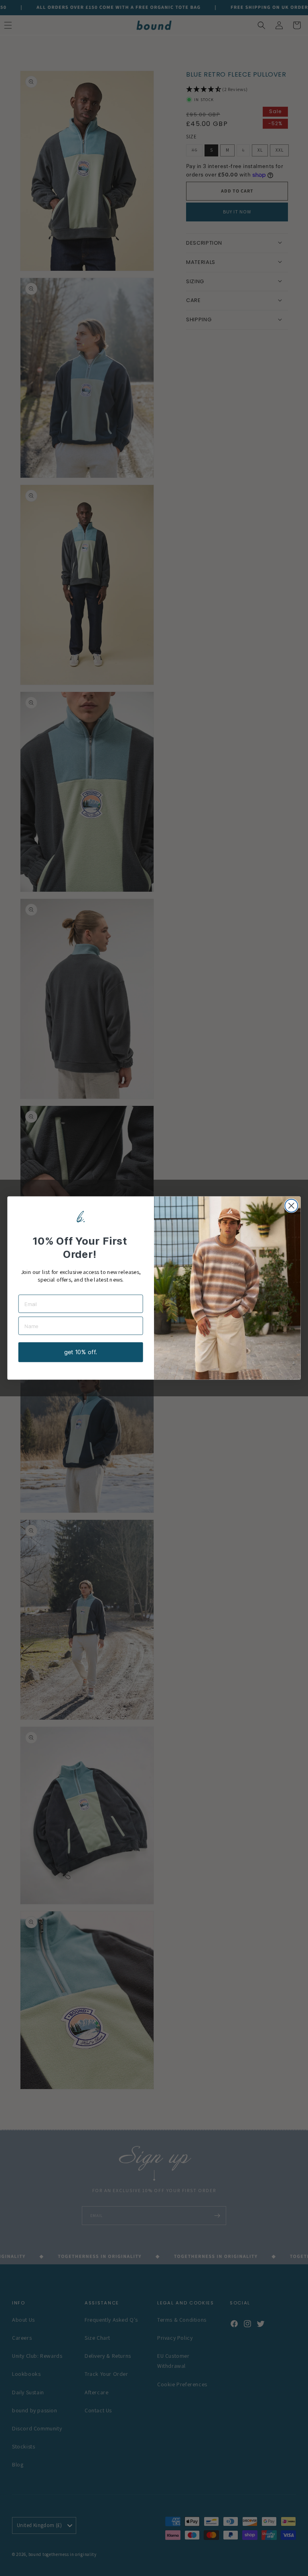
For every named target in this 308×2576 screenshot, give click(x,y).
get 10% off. (80, 1352)
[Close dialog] (291, 1206)
